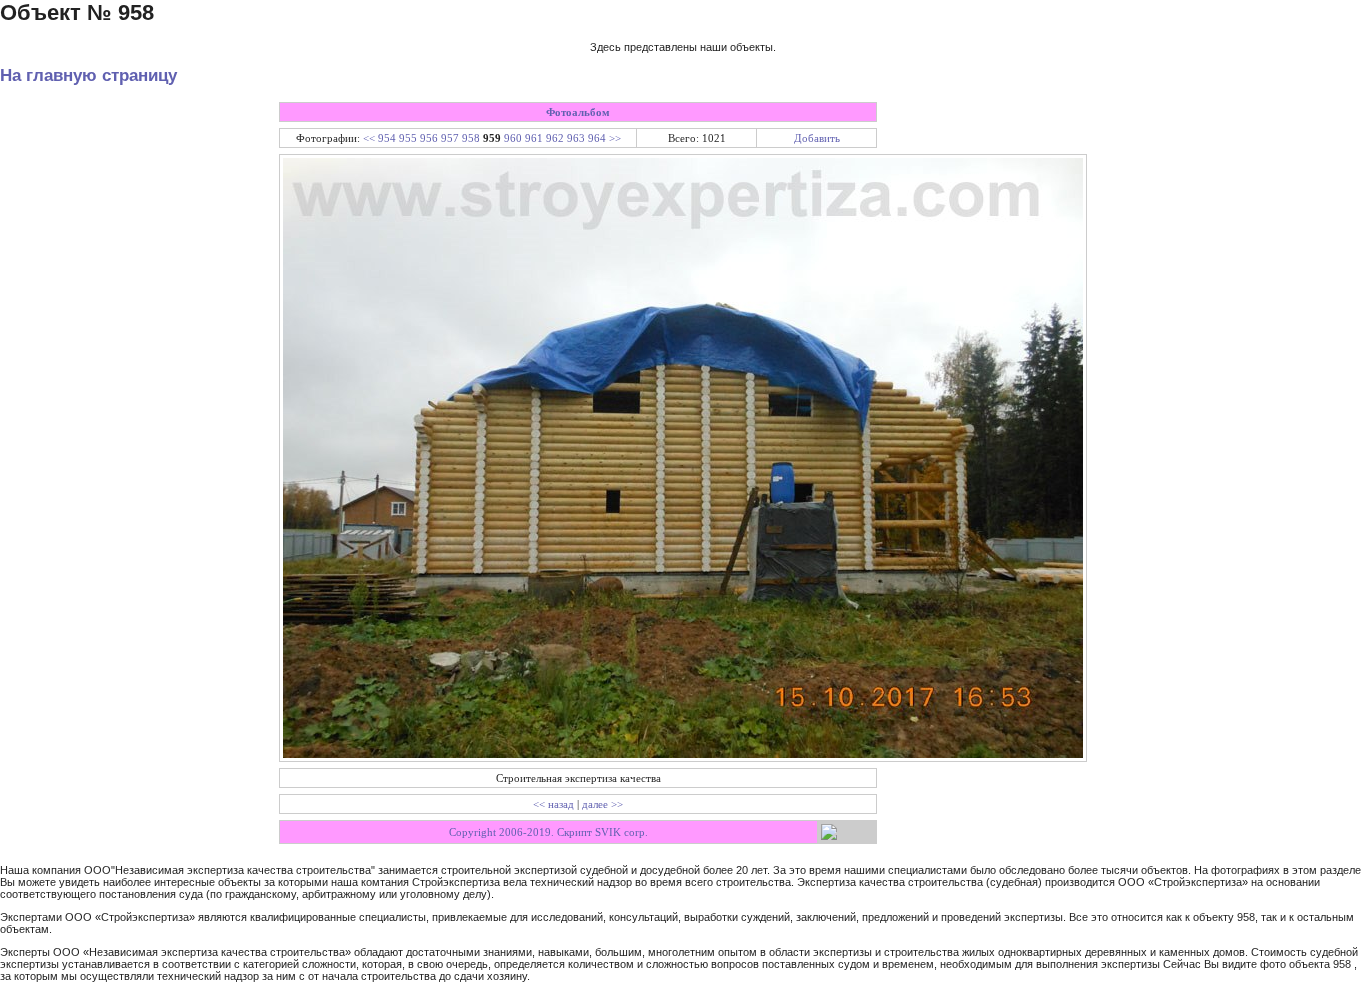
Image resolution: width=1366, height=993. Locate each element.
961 (534, 138)
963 (576, 138)
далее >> (602, 804)
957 (450, 138)
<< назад (553, 804)
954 (387, 138)
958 (471, 138)
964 (597, 138)
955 (408, 138)
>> (615, 138)
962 (555, 138)
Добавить (817, 138)
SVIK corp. (621, 832)
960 (513, 138)
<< (369, 138)
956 (429, 138)
